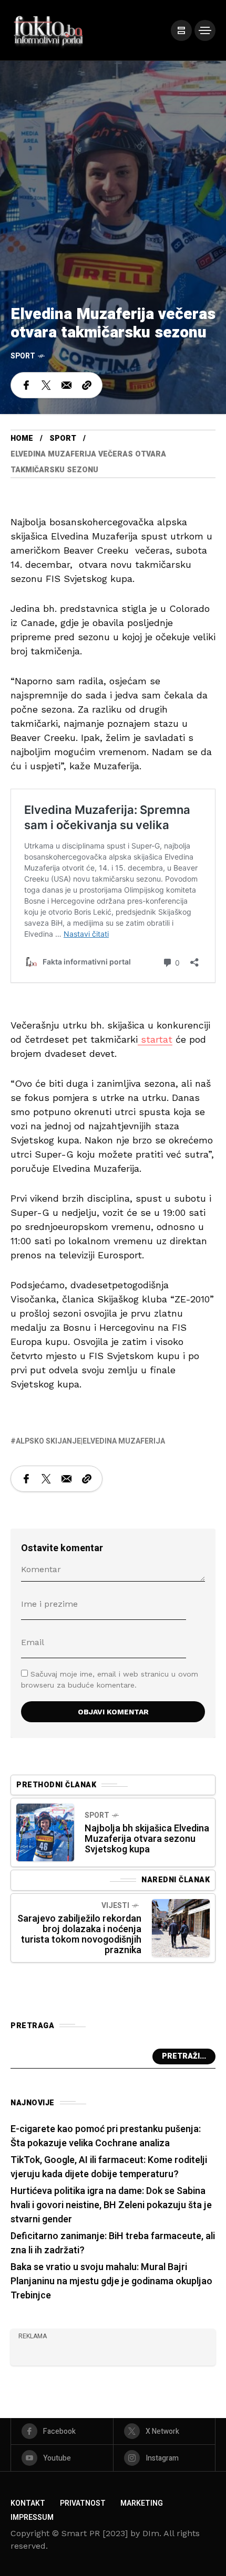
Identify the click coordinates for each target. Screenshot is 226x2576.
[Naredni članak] (181, 1928)
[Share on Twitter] (46, 385)
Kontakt (28, 2503)
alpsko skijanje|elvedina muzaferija (90, 1441)
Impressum (32, 2517)
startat (155, 1039)
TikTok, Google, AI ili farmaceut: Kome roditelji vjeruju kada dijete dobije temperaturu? (109, 2167)
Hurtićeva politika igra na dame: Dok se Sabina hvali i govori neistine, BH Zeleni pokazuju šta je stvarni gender (111, 2205)
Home (22, 438)
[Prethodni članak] (45, 1832)
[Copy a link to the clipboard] (87, 385)
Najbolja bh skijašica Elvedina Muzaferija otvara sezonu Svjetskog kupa (147, 1839)
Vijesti (115, 1906)
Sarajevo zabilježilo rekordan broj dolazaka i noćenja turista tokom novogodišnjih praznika (79, 1934)
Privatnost (83, 2503)
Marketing (142, 2503)
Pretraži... (184, 2056)
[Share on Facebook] (26, 385)
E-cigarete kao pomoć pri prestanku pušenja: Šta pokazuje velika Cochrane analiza (106, 2136)
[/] (181, 30)
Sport (23, 356)
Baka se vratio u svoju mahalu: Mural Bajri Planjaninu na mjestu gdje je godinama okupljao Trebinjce (111, 2281)
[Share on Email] (66, 385)
